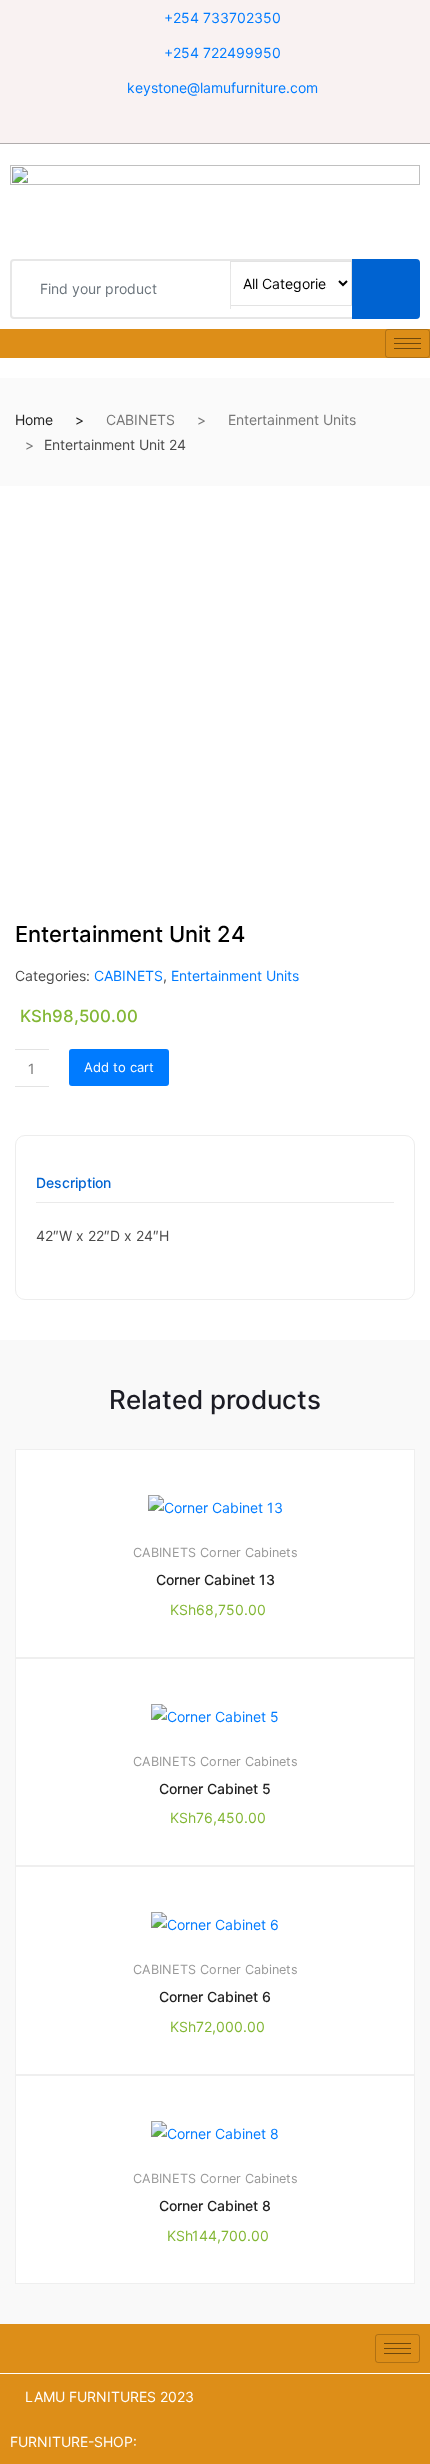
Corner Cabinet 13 (215, 1579)
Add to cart (119, 1067)
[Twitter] (215, 123)
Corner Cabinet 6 (215, 1996)
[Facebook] (190, 123)
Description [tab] (73, 1183)
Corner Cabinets (249, 1552)
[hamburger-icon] (407, 343)
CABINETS (140, 419)
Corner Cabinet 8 (215, 2205)
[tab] (73, 1189)
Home (34, 419)
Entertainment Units (292, 419)
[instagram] (240, 123)
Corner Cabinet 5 (215, 1788)
